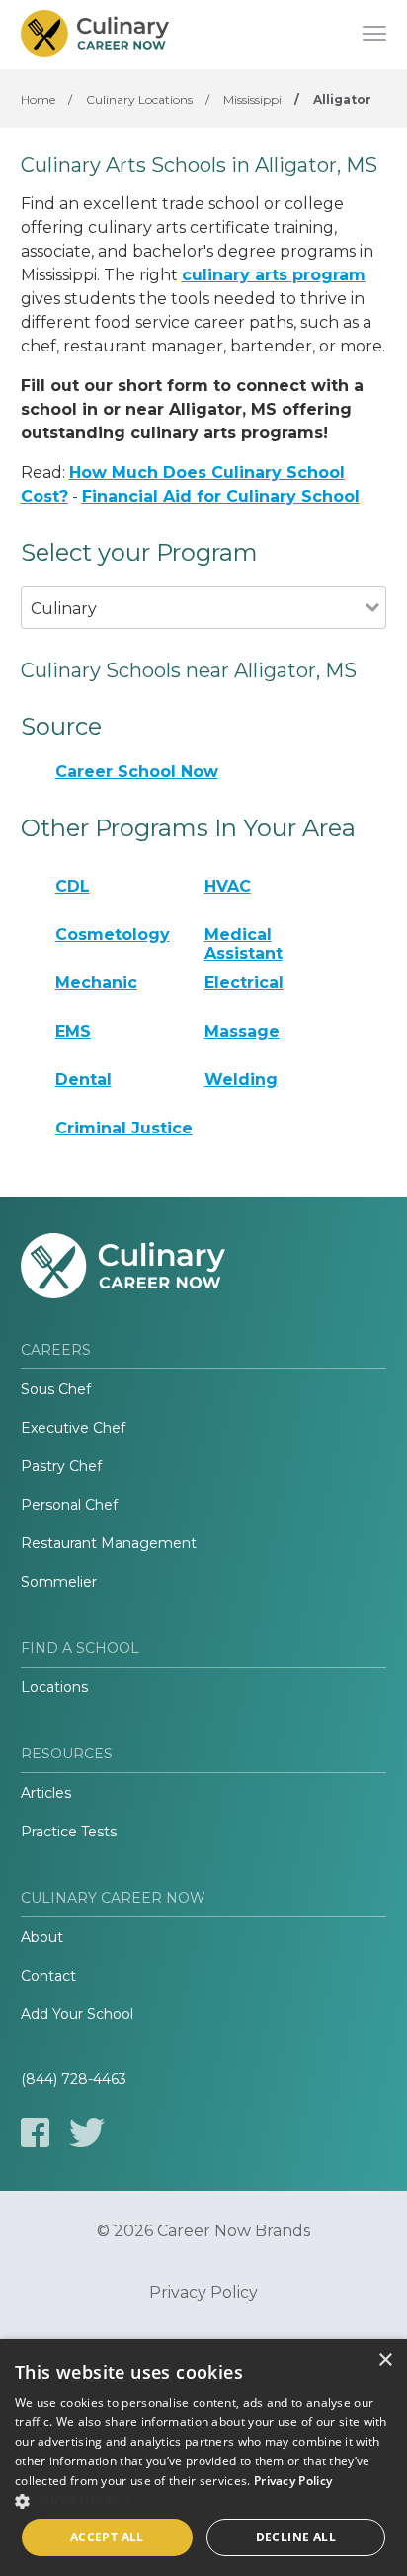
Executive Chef (73, 1428)
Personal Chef (69, 1505)
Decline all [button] (296, 2537)
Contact (48, 1976)
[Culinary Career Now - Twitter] (87, 2132)
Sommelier (59, 1582)
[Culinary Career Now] (95, 35)
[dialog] (203, 2458)
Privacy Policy (203, 2293)
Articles (46, 1793)
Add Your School (77, 2014)
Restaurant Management (109, 1543)
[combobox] (194, 635)
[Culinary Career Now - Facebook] (35, 2132)
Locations (54, 1687)
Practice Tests (69, 1832)
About (42, 1937)
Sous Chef (56, 1389)
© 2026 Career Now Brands (203, 2231)
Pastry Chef (61, 1466)
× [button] (385, 2360)
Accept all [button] (107, 2537)
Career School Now (137, 772)
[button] (203, 2501)
